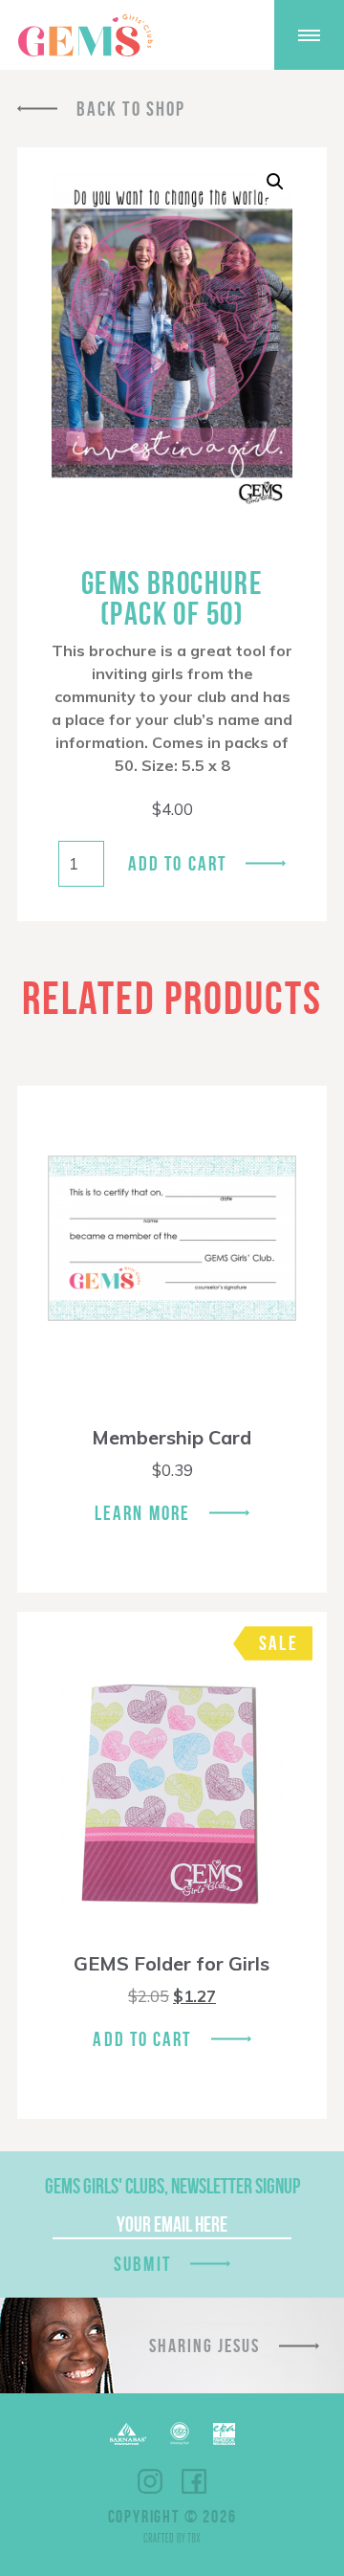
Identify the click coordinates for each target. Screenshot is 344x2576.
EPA (224, 2434)
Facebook (194, 2481)
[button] (275, 182)
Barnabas (128, 2434)
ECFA (180, 2433)
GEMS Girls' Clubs (85, 35)
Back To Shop (131, 109)
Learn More (142, 1513)
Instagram (150, 2481)
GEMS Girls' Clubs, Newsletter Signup (172, 2186)
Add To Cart (142, 2039)
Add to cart (177, 863)
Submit (142, 2264)
